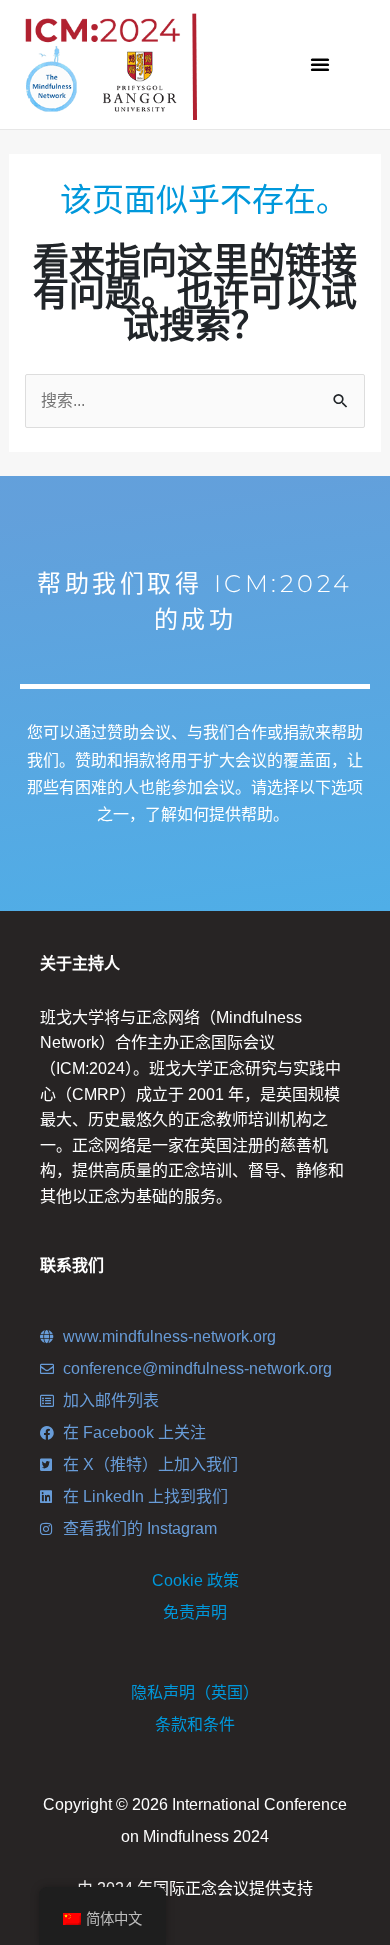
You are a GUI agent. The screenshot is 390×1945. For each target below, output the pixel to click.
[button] (320, 64)
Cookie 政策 (195, 1580)
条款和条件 (195, 1724)
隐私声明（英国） (195, 1692)
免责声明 (195, 1612)
